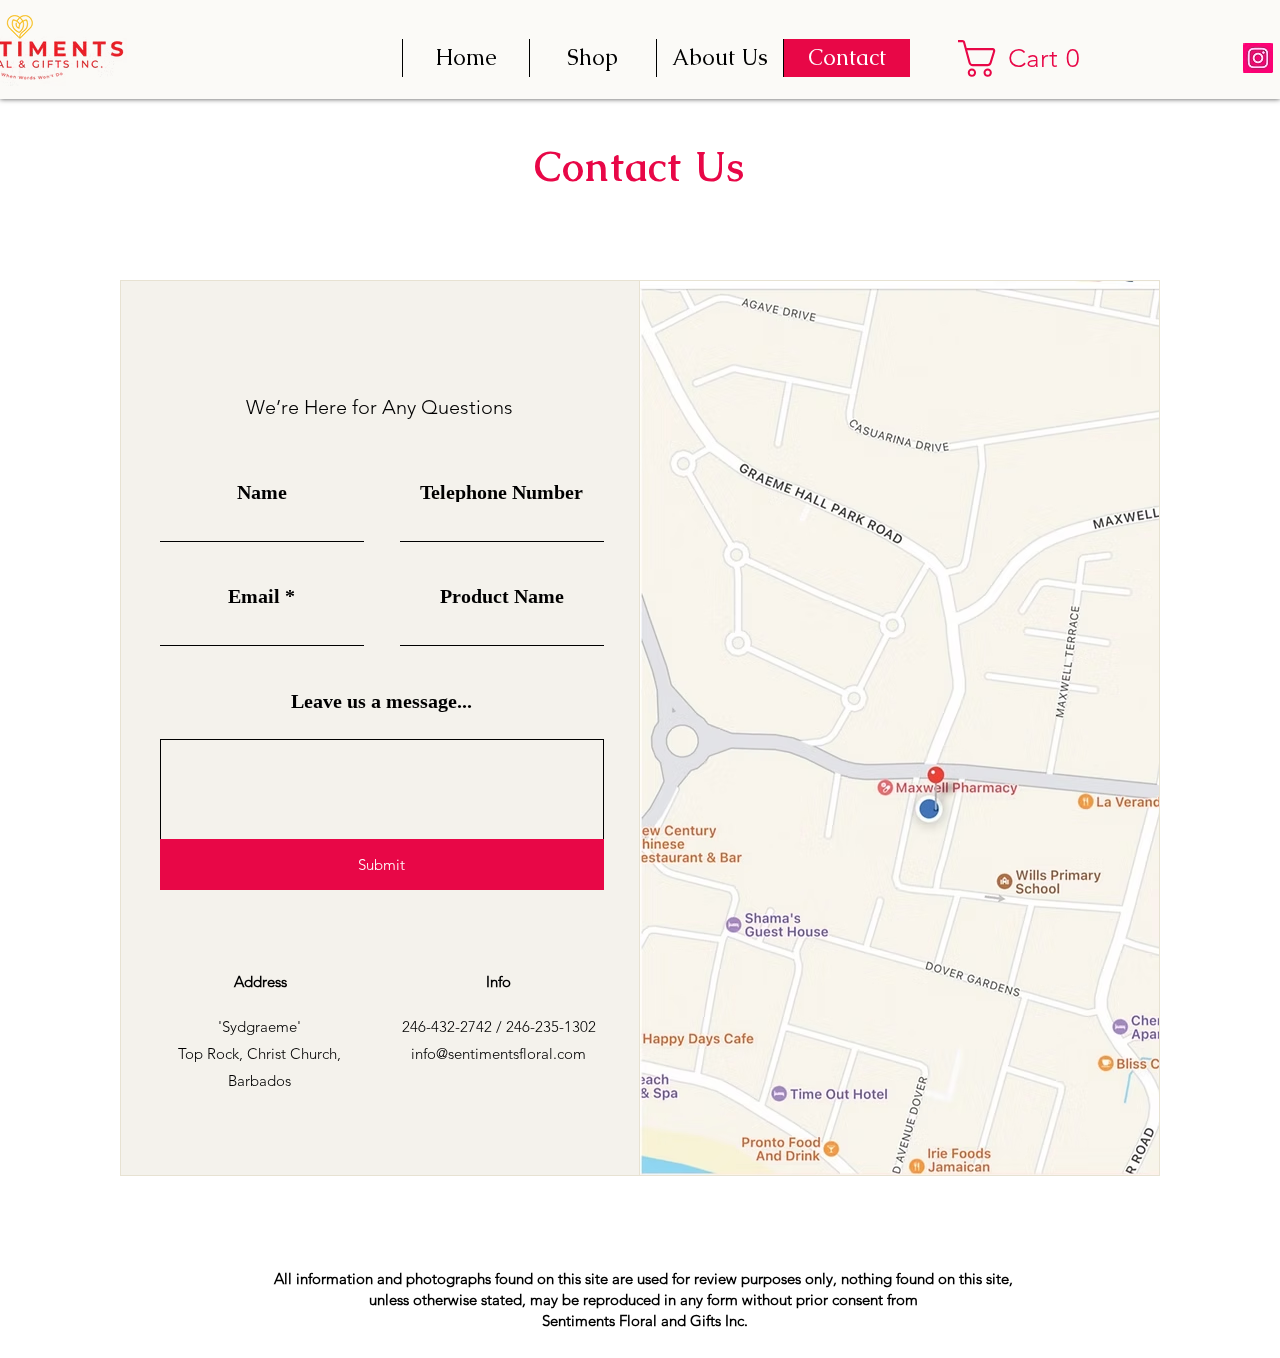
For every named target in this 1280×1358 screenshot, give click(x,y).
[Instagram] (1258, 58)
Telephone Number (501, 492)
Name (262, 492)
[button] (1028, 58)
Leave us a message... (381, 701)
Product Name (502, 596)
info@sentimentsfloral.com (498, 1053)
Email (254, 596)
